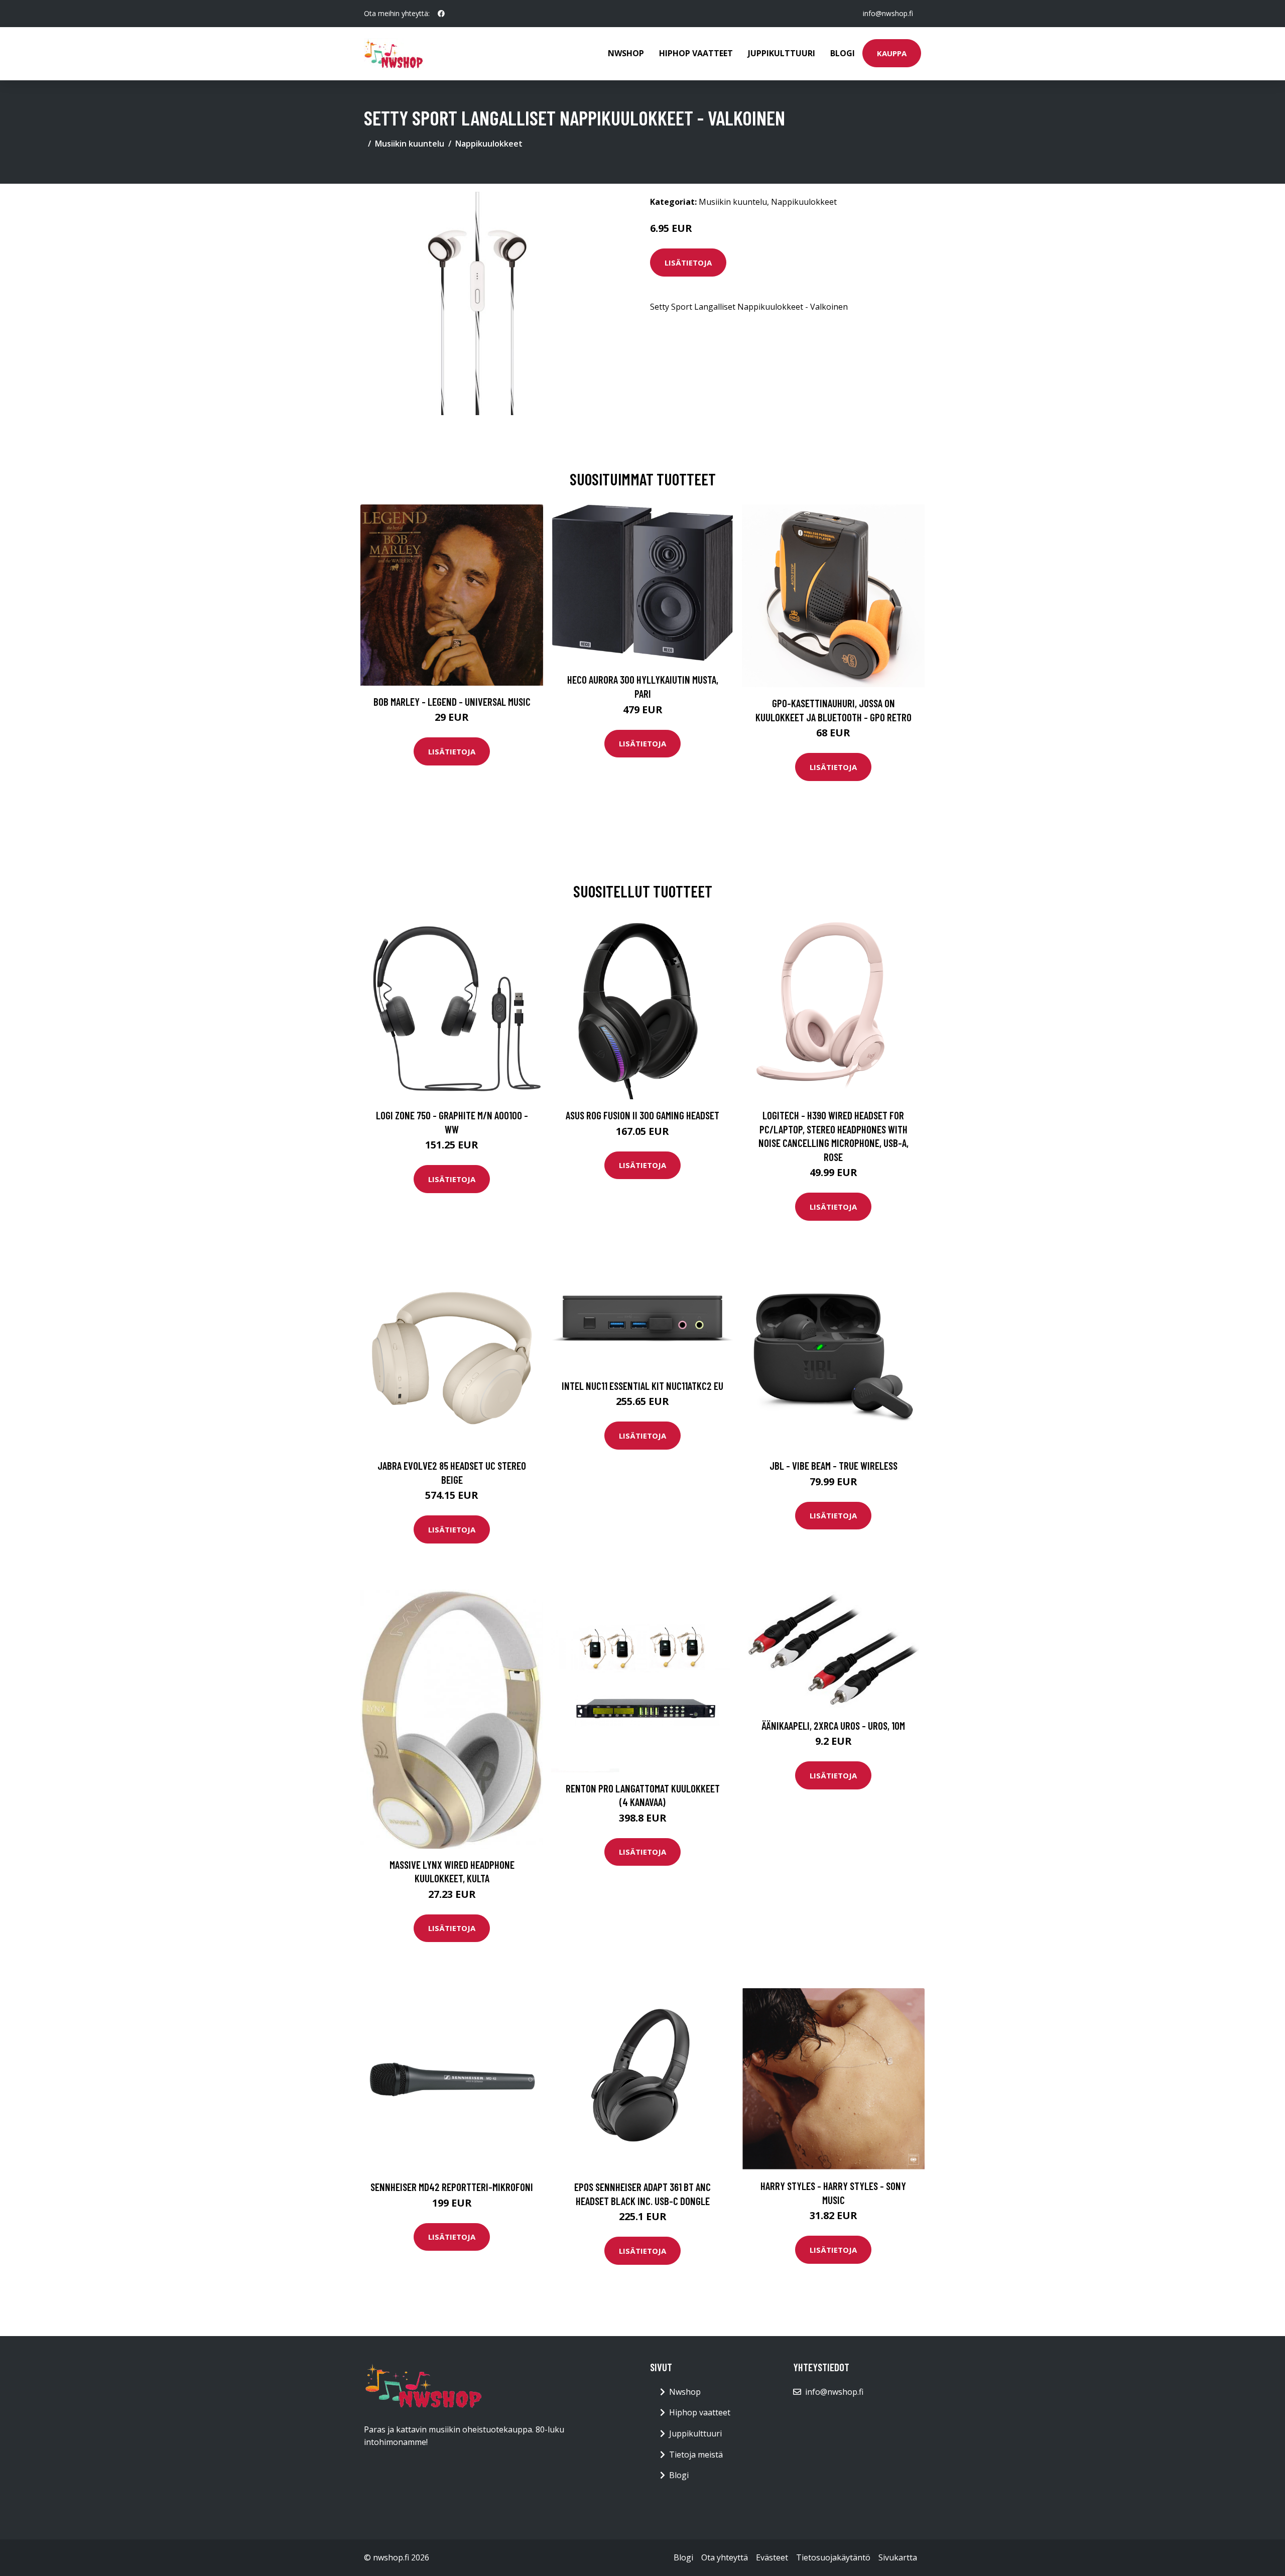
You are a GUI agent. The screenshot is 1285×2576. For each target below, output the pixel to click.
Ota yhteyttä (725, 2557)
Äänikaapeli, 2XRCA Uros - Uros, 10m (833, 1725)
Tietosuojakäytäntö (833, 2557)
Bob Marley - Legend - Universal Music (452, 701)
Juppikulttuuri (782, 53)
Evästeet (772, 2557)
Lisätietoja (688, 263)
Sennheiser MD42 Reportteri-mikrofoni (452, 2187)
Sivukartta (898, 2557)
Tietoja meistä (696, 2455)
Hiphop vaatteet (696, 53)
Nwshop (626, 53)
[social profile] (441, 14)
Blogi (843, 53)
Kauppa (892, 53)
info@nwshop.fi (888, 13)
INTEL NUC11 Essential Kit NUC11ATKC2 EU (642, 1386)
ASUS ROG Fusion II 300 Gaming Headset (642, 1115)
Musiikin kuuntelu (410, 144)
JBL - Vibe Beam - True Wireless (833, 1465)
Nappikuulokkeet (489, 144)
